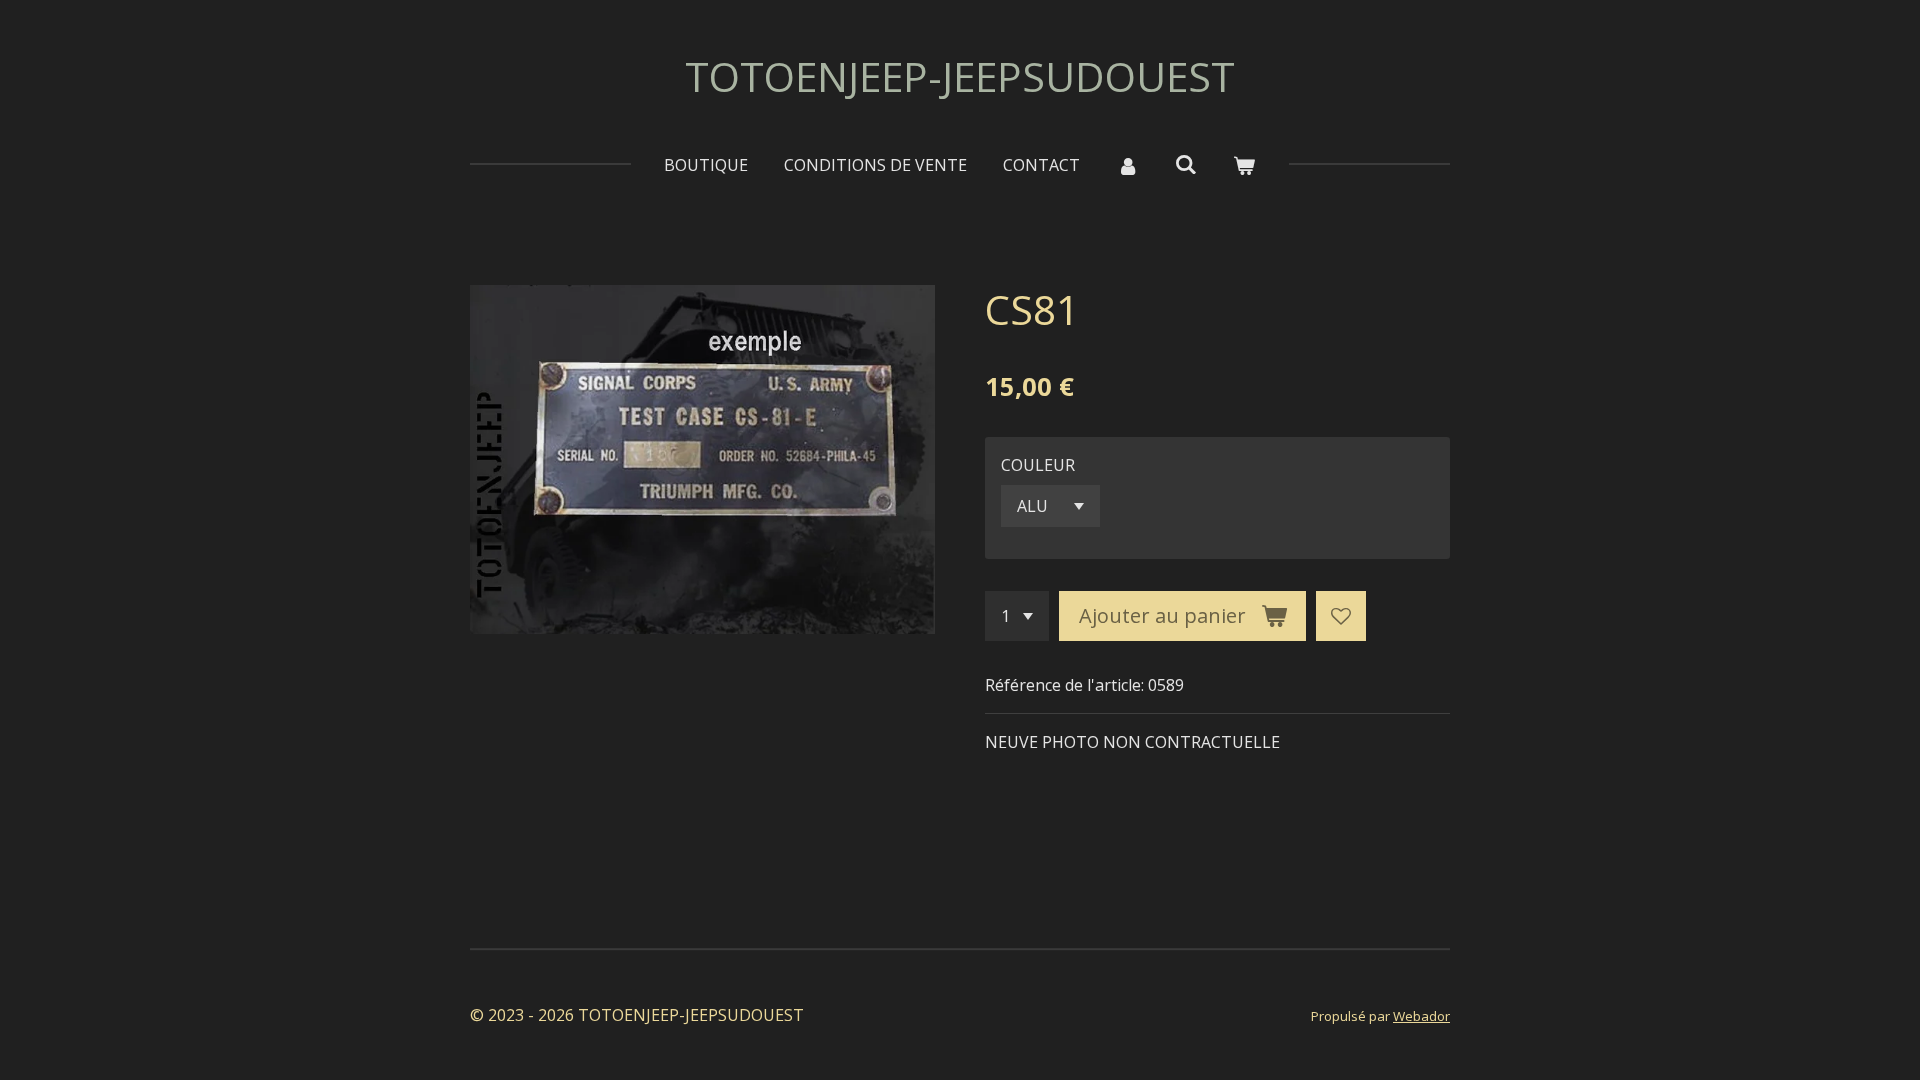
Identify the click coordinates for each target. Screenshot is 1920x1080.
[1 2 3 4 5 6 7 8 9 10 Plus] (1017, 616)
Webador (1421, 1016)
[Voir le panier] (1244, 165)
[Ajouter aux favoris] (1341, 616)
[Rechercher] (1186, 164)
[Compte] (1127, 165)
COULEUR (1038, 465)
